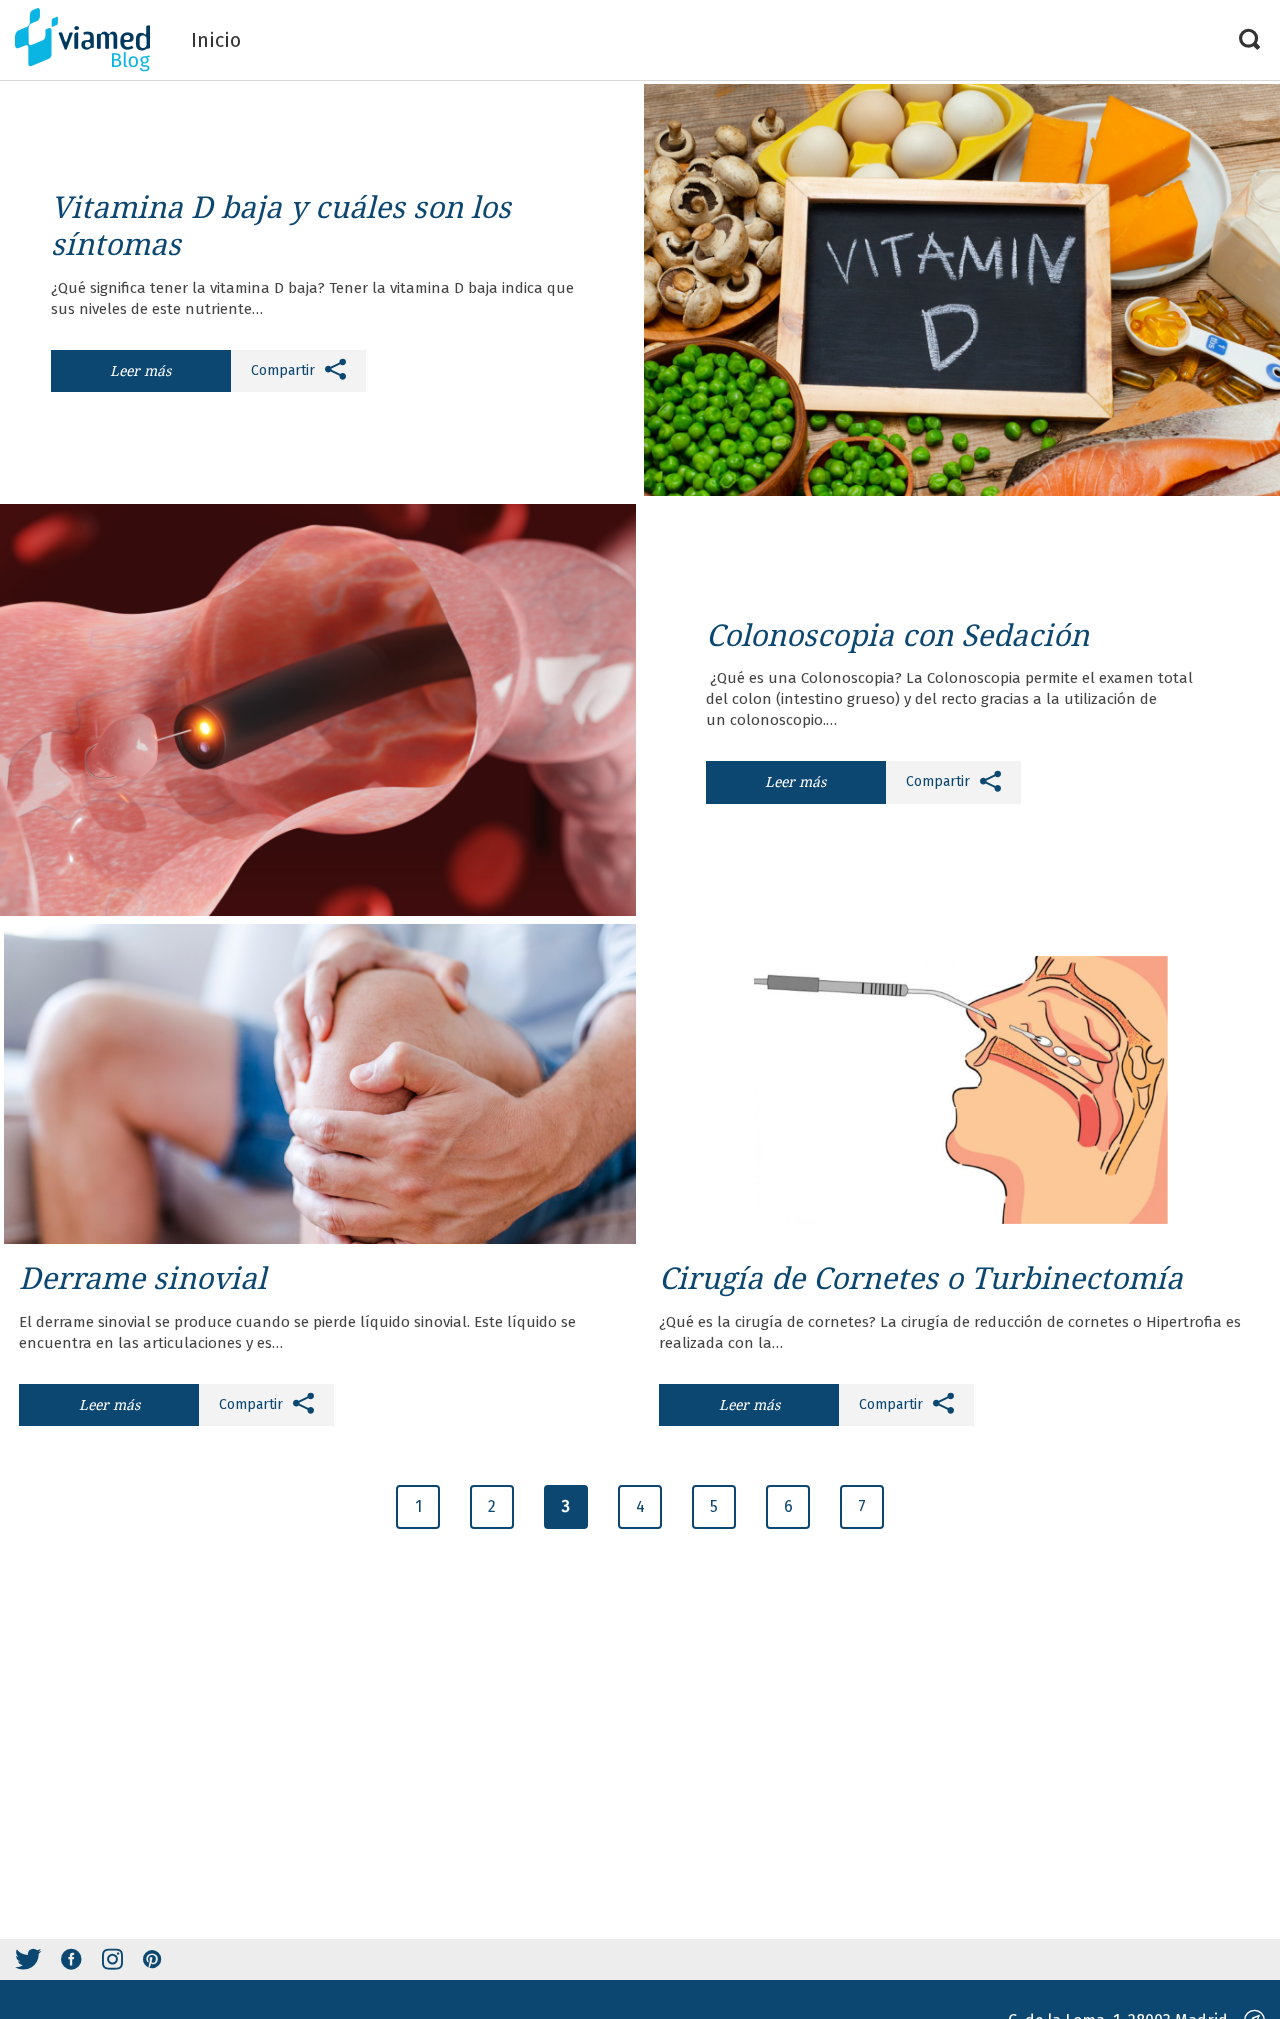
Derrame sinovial (142, 1277)
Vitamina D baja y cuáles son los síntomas (281, 225)
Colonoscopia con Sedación (897, 634)
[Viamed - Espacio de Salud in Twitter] (28, 1959)
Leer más (140, 370)
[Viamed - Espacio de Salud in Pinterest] (152, 1959)
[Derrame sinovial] (320, 1084)
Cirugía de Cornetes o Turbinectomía (921, 1277)
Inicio (216, 40)
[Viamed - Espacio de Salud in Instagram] (112, 1959)
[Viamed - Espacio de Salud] (95, 40)
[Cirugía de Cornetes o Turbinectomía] (960, 1084)
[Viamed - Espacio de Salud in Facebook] (71, 1959)
